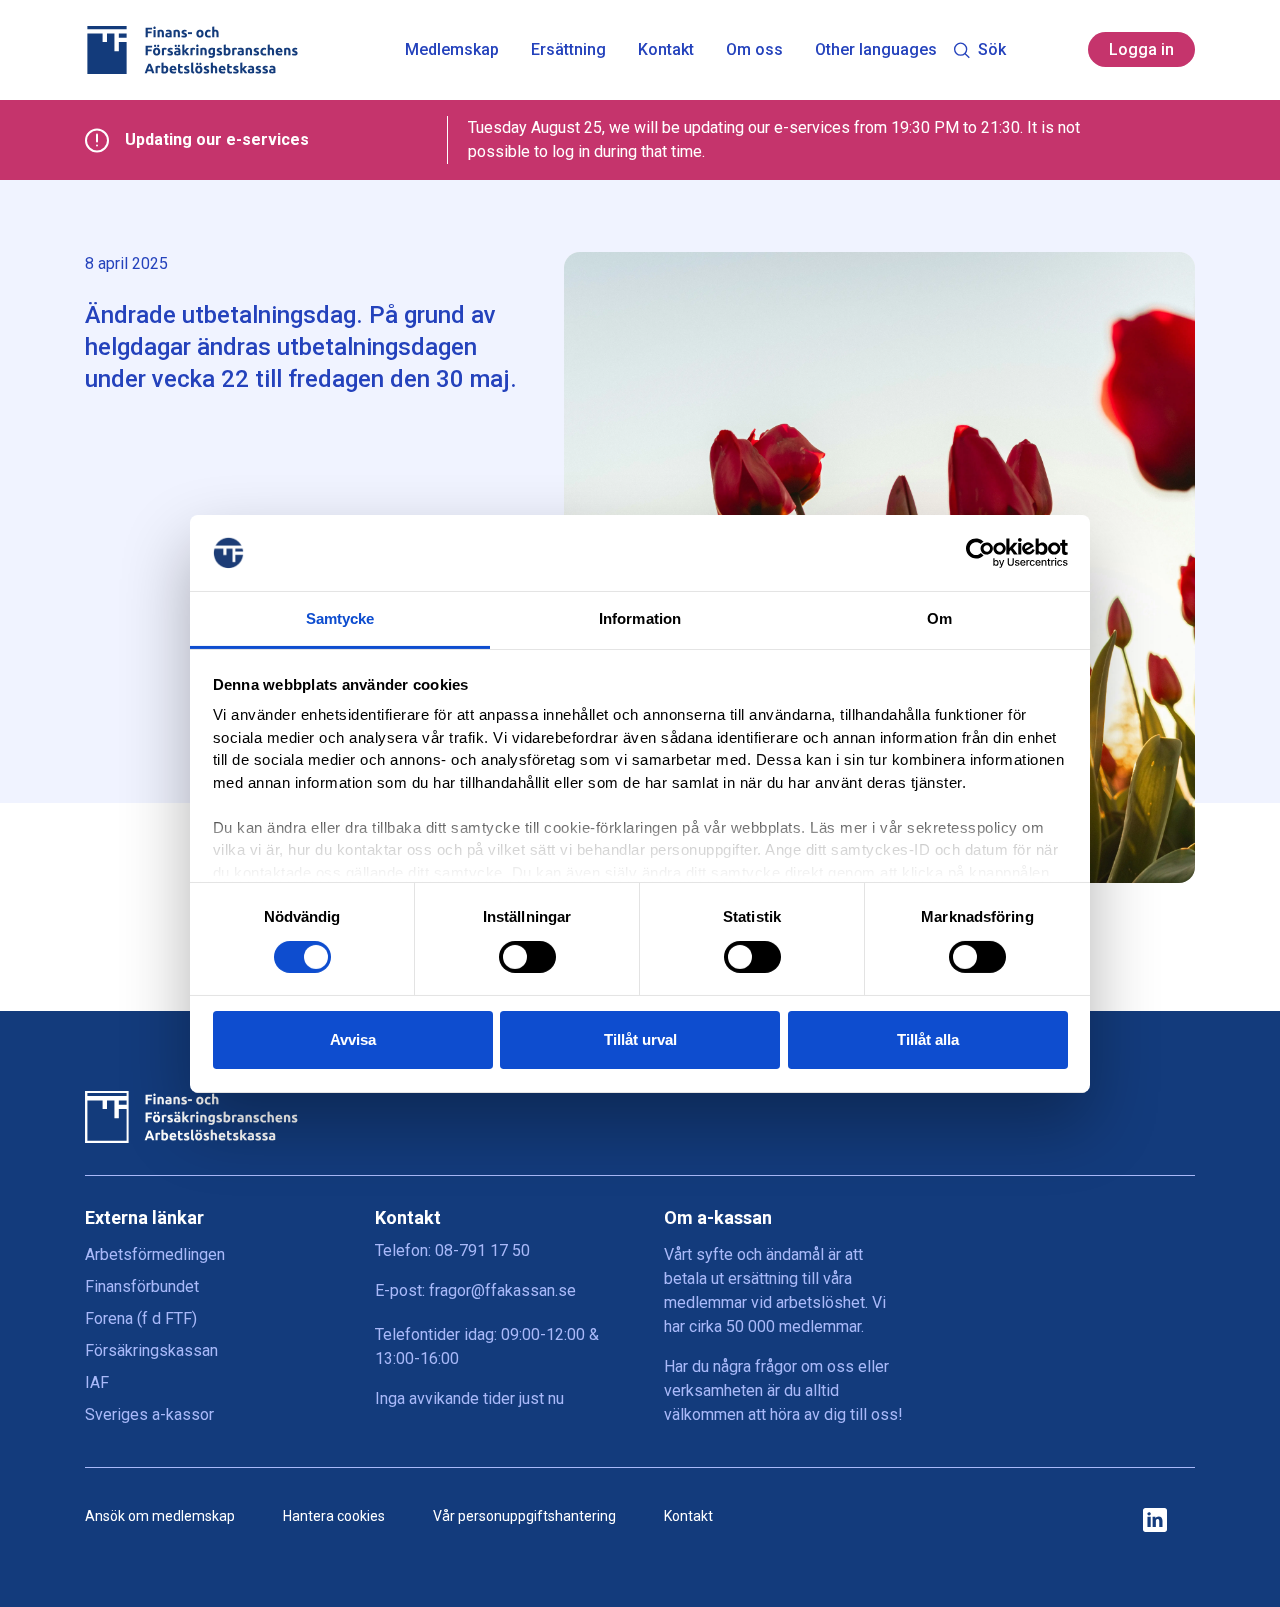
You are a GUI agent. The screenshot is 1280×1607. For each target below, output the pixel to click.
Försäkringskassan (151, 1350)
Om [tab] (939, 618)
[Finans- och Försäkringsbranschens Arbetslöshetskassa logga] (191, 50)
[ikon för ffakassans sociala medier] (1155, 1521)
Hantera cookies (334, 1516)
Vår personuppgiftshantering (524, 1516)
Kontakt (666, 50)
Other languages (876, 50)
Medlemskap (452, 50)
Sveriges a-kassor (149, 1414)
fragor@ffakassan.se (502, 1290)
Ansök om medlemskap (160, 1516)
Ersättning (568, 50)
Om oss (754, 50)
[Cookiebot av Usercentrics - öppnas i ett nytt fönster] (980, 553)
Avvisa (353, 1039)
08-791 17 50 (482, 1250)
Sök (992, 49)
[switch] (527, 957)
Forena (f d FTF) (141, 1318)
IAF (97, 1382)
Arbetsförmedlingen (155, 1254)
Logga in (1141, 49)
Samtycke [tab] (340, 618)
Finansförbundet (142, 1286)
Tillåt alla (928, 1039)
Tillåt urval (640, 1039)
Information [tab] (640, 618)
